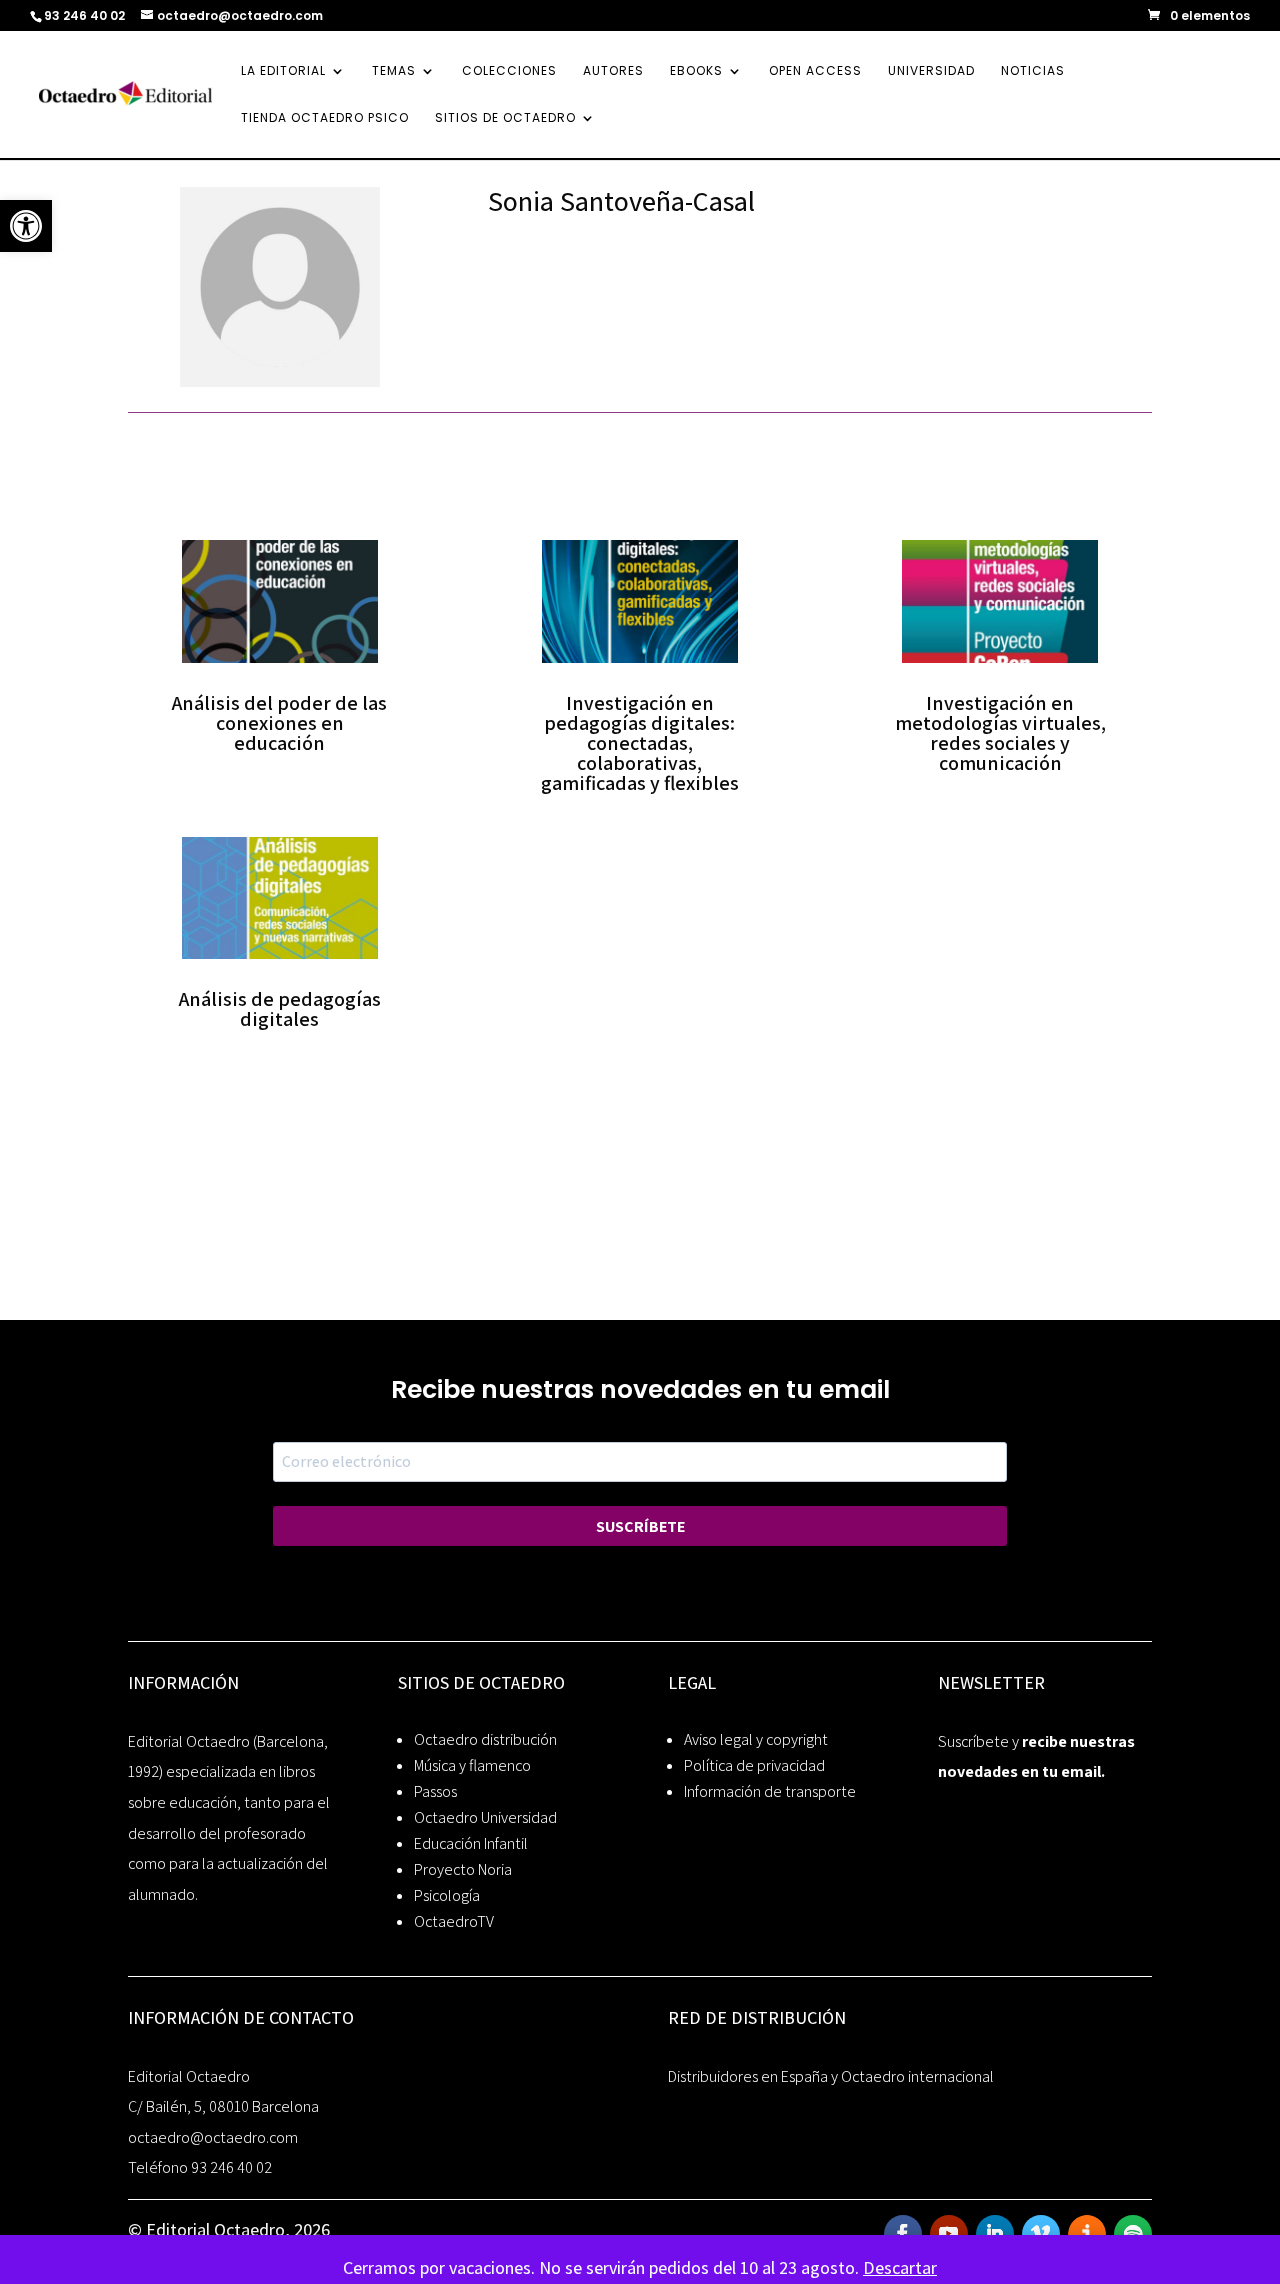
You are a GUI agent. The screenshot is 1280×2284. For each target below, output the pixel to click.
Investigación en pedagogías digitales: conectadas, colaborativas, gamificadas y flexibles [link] (640, 743)
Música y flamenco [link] (472, 1765)
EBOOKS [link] (696, 71)
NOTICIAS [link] (1033, 71)
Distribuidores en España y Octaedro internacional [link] (831, 2076)
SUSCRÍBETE (640, 1526)
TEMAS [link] (394, 71)
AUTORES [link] (613, 71)
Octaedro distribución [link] (485, 1739)
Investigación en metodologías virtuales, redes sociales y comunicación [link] (1000, 733)
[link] (26, 226)
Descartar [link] (900, 2267)
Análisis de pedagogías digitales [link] (280, 1009)
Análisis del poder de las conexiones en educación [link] (279, 723)
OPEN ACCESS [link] (815, 71)
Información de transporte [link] (770, 1791)
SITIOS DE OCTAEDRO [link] (505, 118)
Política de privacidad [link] (754, 1765)
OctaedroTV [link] (454, 1921)
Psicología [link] (447, 1895)
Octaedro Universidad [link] (485, 1817)
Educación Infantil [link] (471, 1843)
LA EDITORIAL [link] (283, 71)
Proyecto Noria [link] (463, 1869)
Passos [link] (435, 1791)
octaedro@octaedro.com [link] (213, 2137)
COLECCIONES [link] (509, 71)
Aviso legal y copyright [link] (756, 1739)
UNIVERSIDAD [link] (931, 71)
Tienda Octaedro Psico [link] (325, 118)
